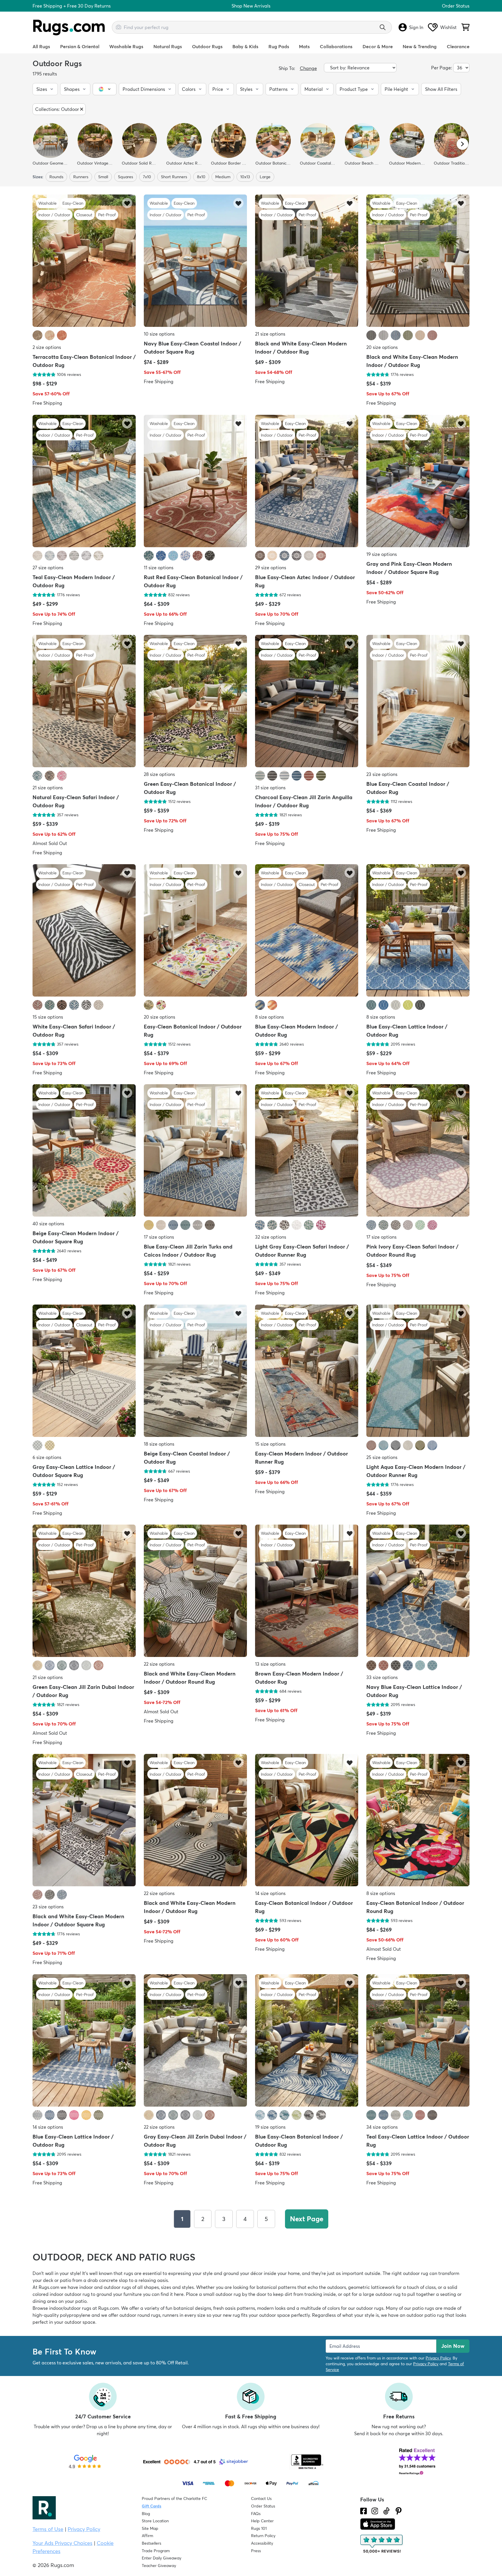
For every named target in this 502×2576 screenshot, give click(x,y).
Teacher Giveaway (159, 2566)
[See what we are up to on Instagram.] (375, 2511)
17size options (159, 1237)
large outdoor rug (382, 2294)
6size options (47, 1457)
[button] (45, 89)
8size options (269, 1017)
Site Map (150, 2528)
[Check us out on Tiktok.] (386, 2511)
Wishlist (448, 27)
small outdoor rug (222, 2294)
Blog (146, 2514)
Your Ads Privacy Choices (62, 2543)
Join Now (453, 2346)
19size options (382, 554)
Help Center (262, 2521)
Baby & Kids (245, 46)
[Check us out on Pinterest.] (399, 2511)
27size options (48, 568)
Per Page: (442, 68)
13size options (270, 1664)
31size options (270, 788)
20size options (382, 347)
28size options (159, 774)
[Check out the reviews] (382, 2544)
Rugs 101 (259, 2528)
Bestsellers (152, 2543)
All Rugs (41, 46)
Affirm (147, 2536)
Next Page (307, 2219)
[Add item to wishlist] (127, 203)
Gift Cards (152, 2506)
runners (81, 177)
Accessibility (262, 2543)
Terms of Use (48, 2529)
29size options (271, 568)
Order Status (456, 6)
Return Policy (263, 2536)
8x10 (201, 177)
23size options (382, 774)
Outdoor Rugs (207, 46)
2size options (47, 347)
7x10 (147, 177)
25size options (382, 1457)
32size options (271, 1237)
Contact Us (261, 2498)
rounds (56, 177)
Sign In (416, 27)
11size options (159, 568)
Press (256, 2551)
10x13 (245, 177)
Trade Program (156, 2551)
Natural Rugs (168, 46)
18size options (159, 1444)
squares (125, 177)
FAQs (256, 2514)
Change (308, 68)
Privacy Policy (438, 2358)
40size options (48, 1224)
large (265, 177)
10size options (159, 334)
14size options (270, 1894)
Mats (304, 46)
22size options (159, 1664)
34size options (382, 2127)
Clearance (458, 46)
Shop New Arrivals (251, 6)
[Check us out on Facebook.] (364, 2511)
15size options (48, 1017)
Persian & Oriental (80, 46)
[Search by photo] (119, 26)
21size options (270, 334)
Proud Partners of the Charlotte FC (174, 2498)
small (103, 177)
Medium (223, 177)
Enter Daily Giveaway (162, 2558)
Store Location (155, 2521)
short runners (174, 177)
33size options (382, 1677)
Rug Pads (279, 46)
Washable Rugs (126, 46)
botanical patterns (276, 2287)
